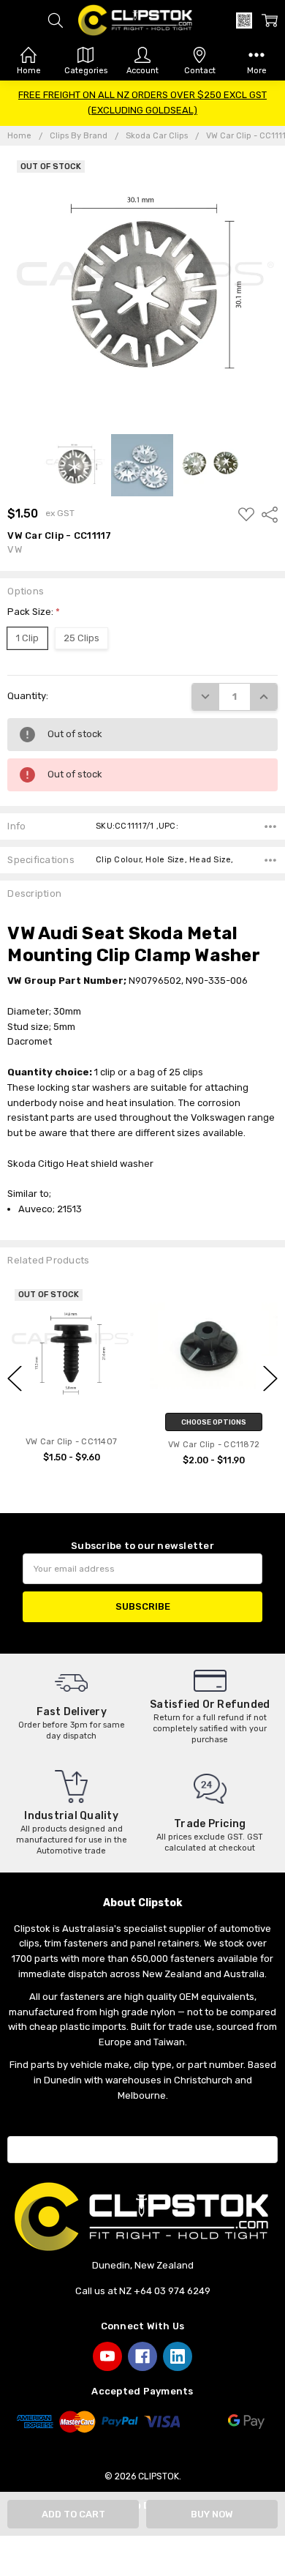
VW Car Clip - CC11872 (214, 1445)
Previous (15, 1378)
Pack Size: (34, 612)
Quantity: (28, 696)
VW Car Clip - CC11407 (71, 1442)
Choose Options (214, 1422)
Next (270, 1378)
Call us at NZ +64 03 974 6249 (143, 2291)
